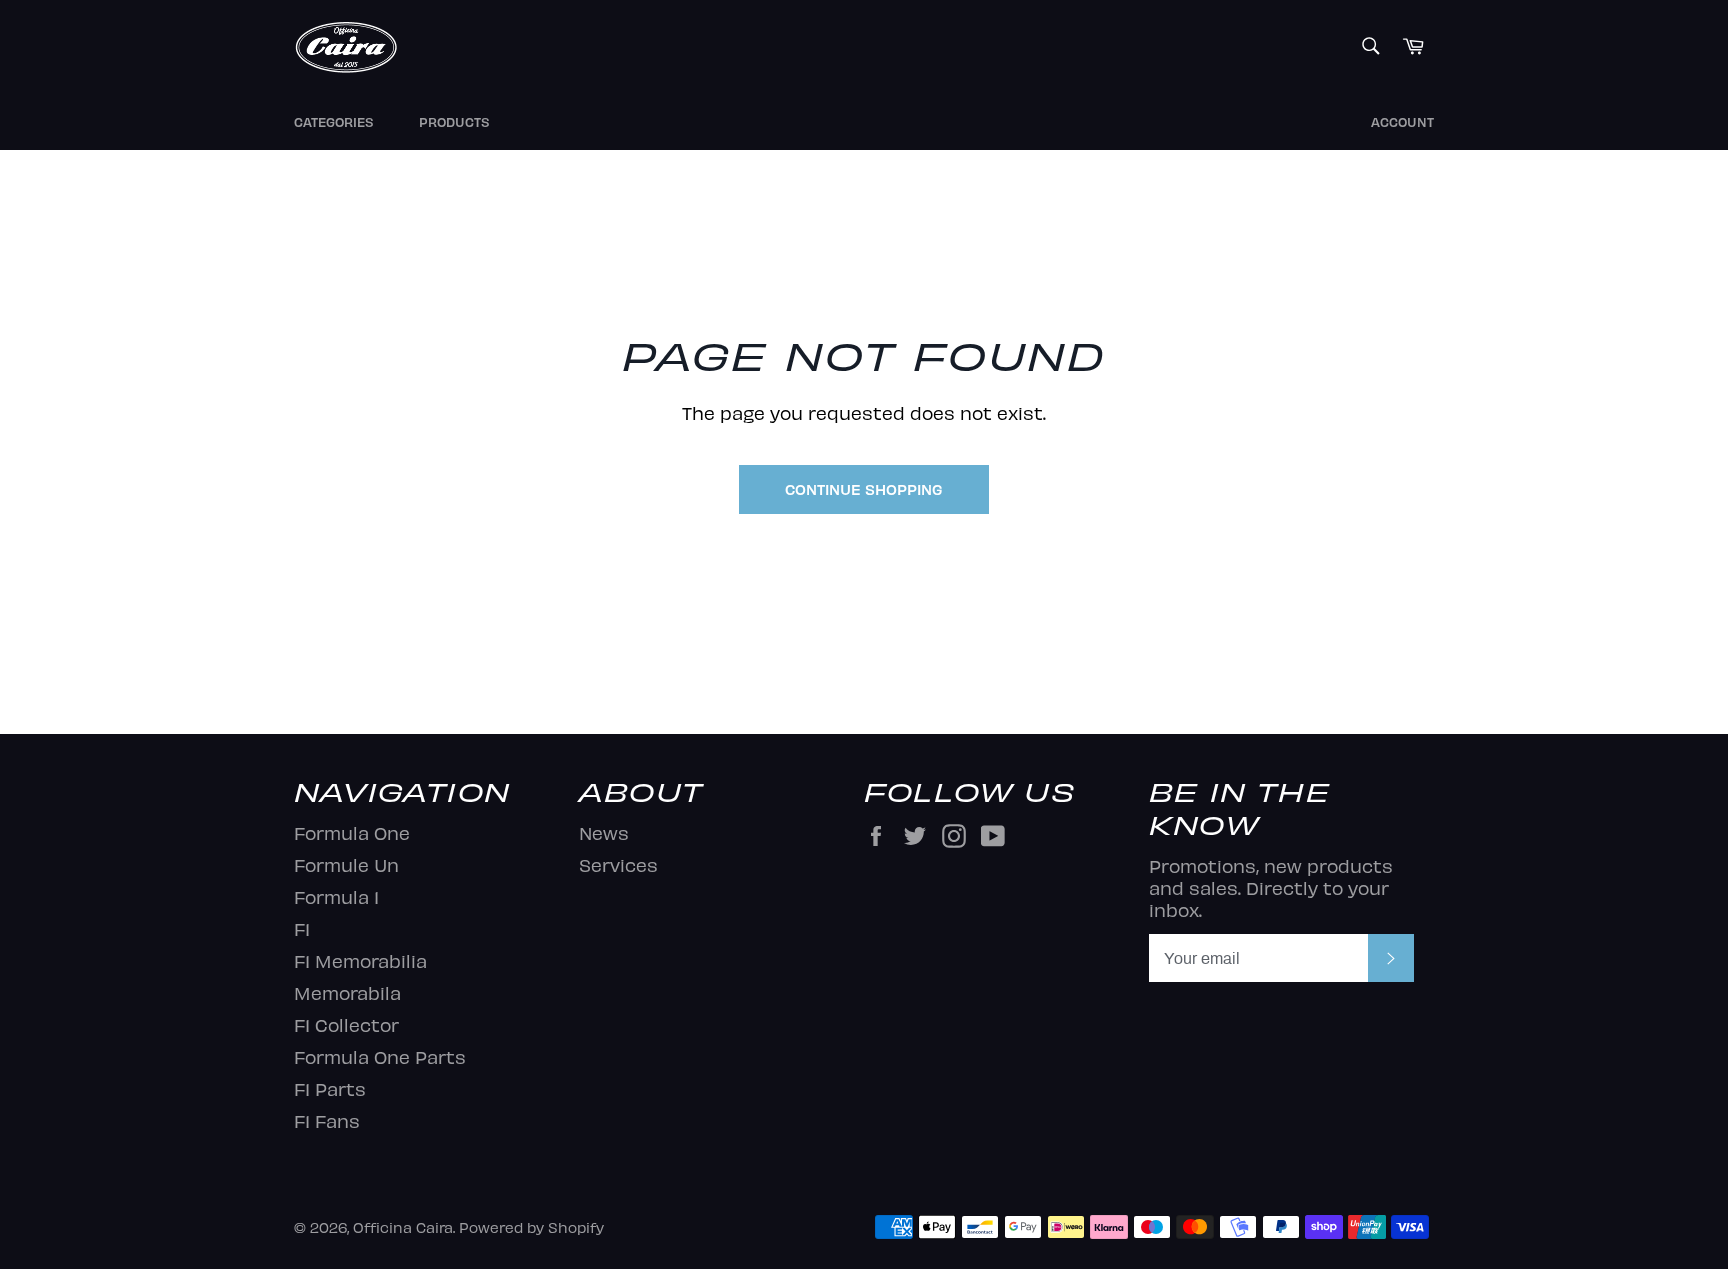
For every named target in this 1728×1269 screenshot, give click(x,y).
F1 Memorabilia (360, 960)
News (604, 832)
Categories (334, 122)
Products (454, 122)
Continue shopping (864, 489)
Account (1402, 122)
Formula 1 (336, 896)
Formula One (352, 832)
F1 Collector (346, 1024)
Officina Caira (403, 1227)
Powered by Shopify (531, 1227)
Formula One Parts (380, 1056)
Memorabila (347, 992)
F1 (302, 928)
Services (618, 864)
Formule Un (346, 864)
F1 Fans (327, 1120)
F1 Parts (330, 1088)
